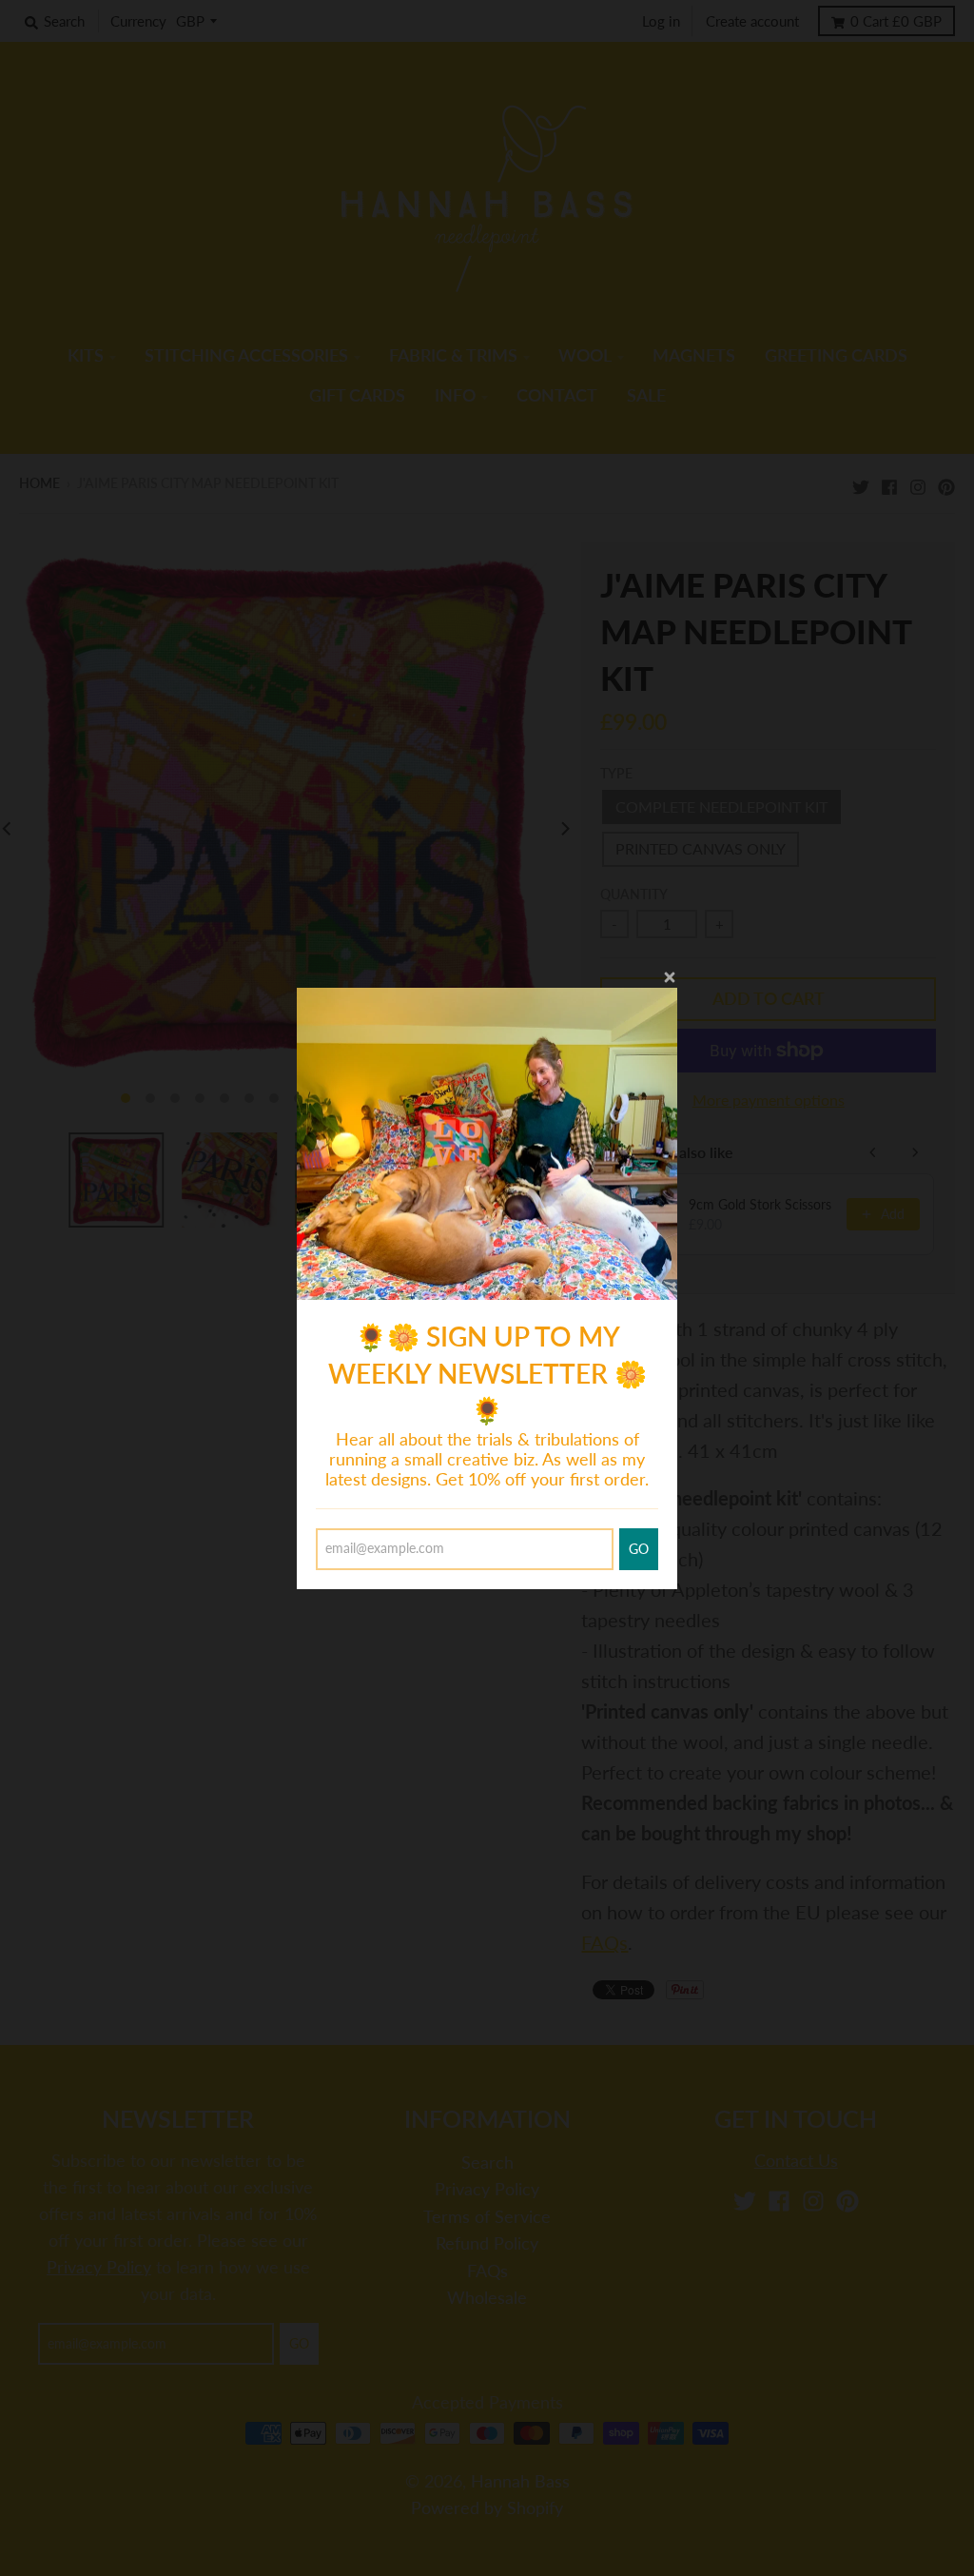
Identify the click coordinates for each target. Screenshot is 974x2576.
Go (639, 1549)
